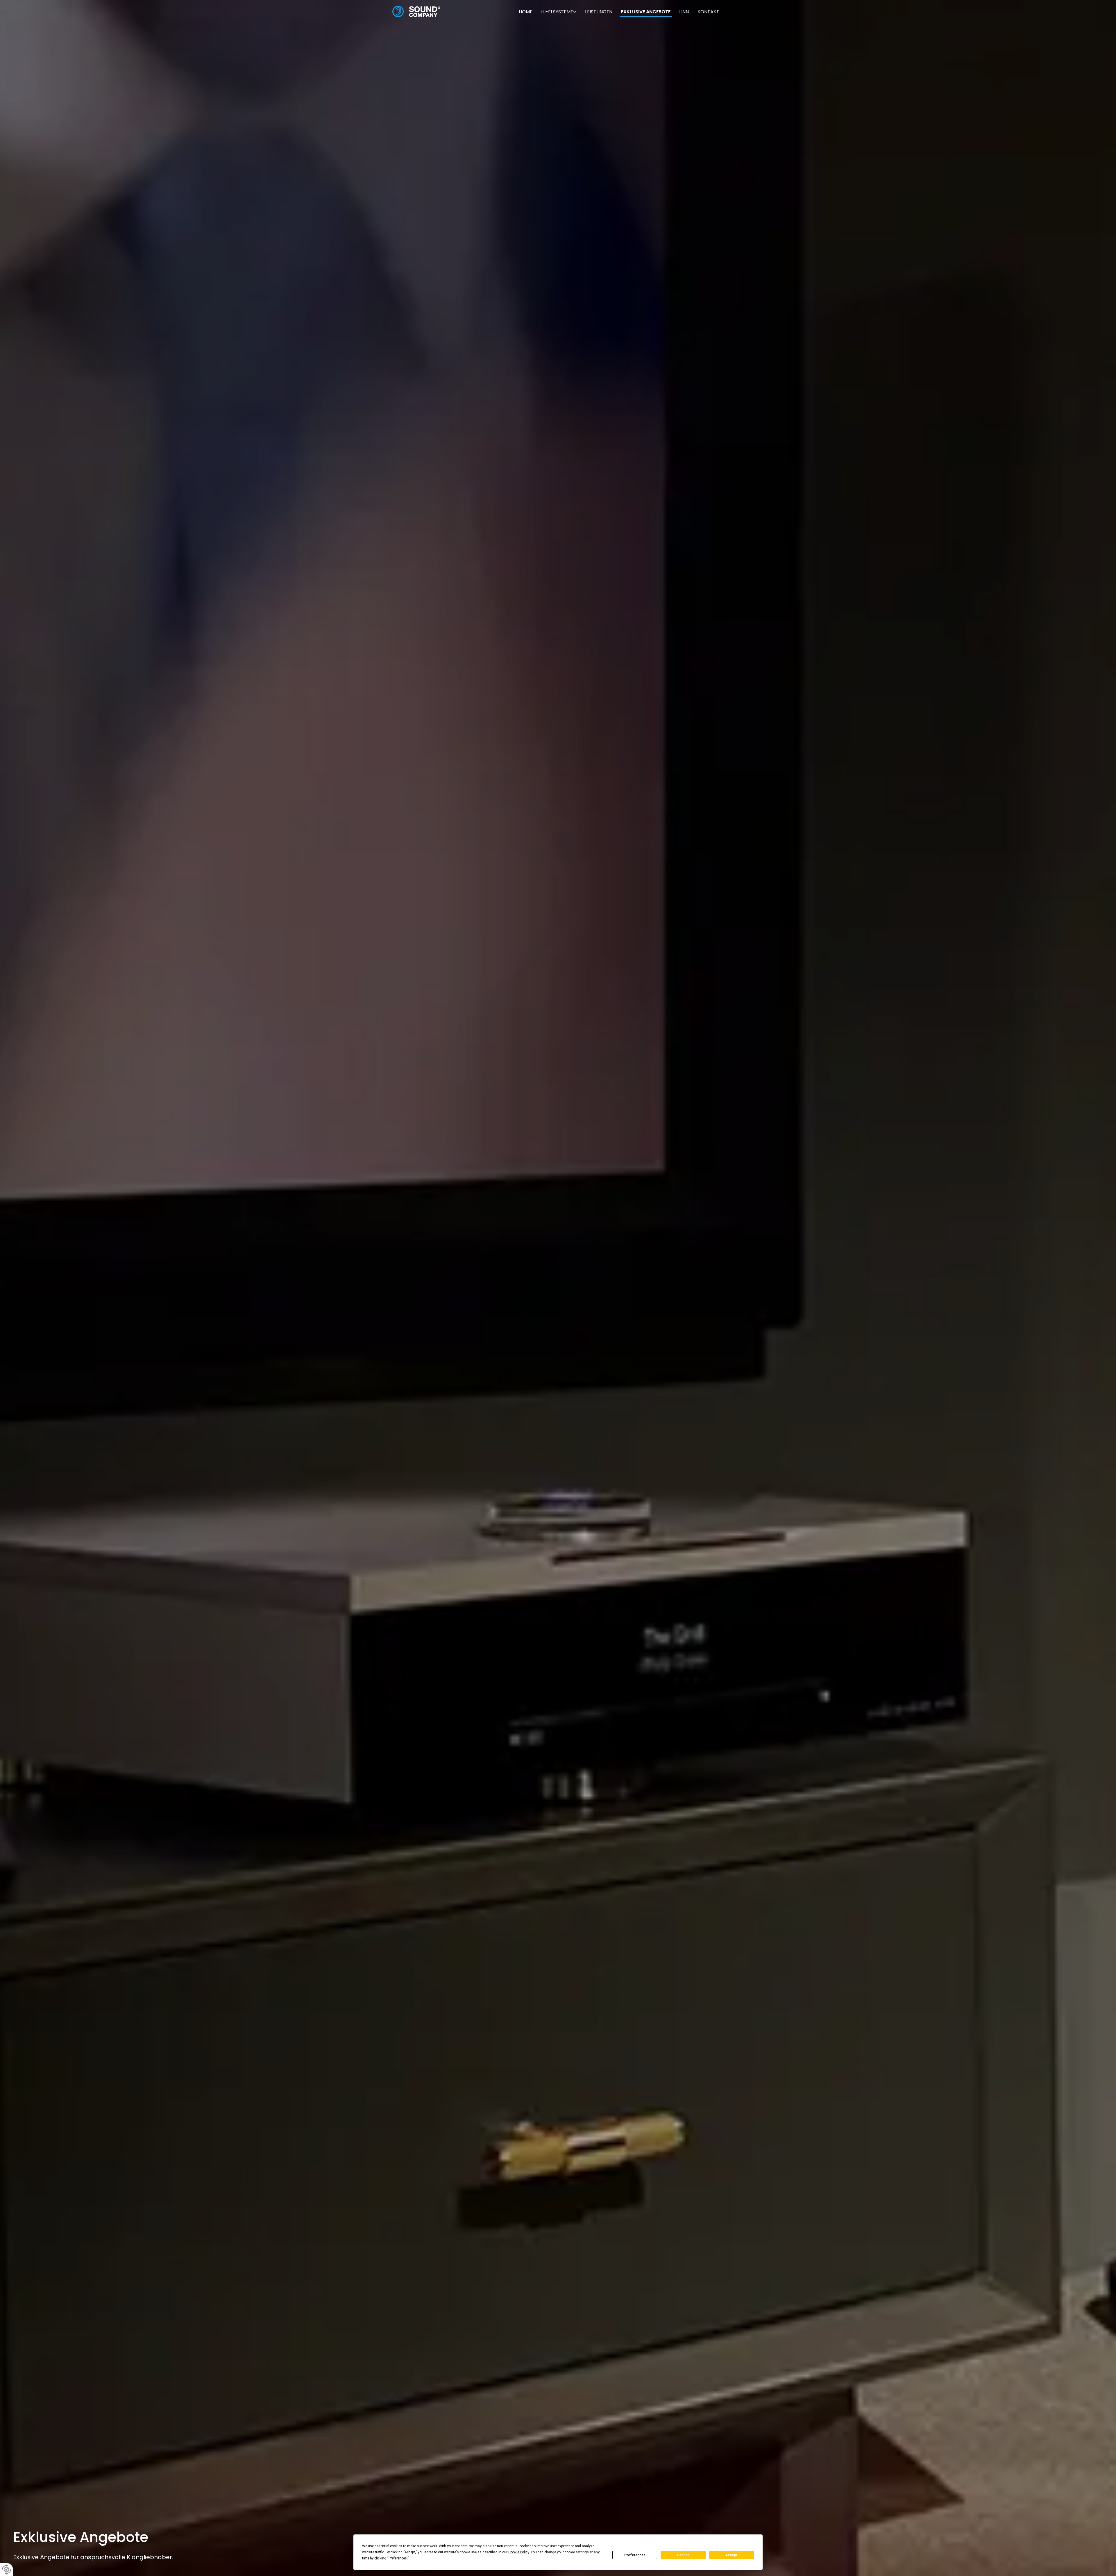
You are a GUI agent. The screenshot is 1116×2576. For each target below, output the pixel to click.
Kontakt (708, 12)
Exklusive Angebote (646, 12)
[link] (559, 11)
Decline (683, 2555)
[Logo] (416, 11)
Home (526, 12)
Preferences (635, 2555)
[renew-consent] (7, 2569)
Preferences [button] (398, 2558)
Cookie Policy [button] (519, 2552)
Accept (732, 2555)
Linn (684, 12)
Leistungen (599, 12)
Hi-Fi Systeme (557, 12)
